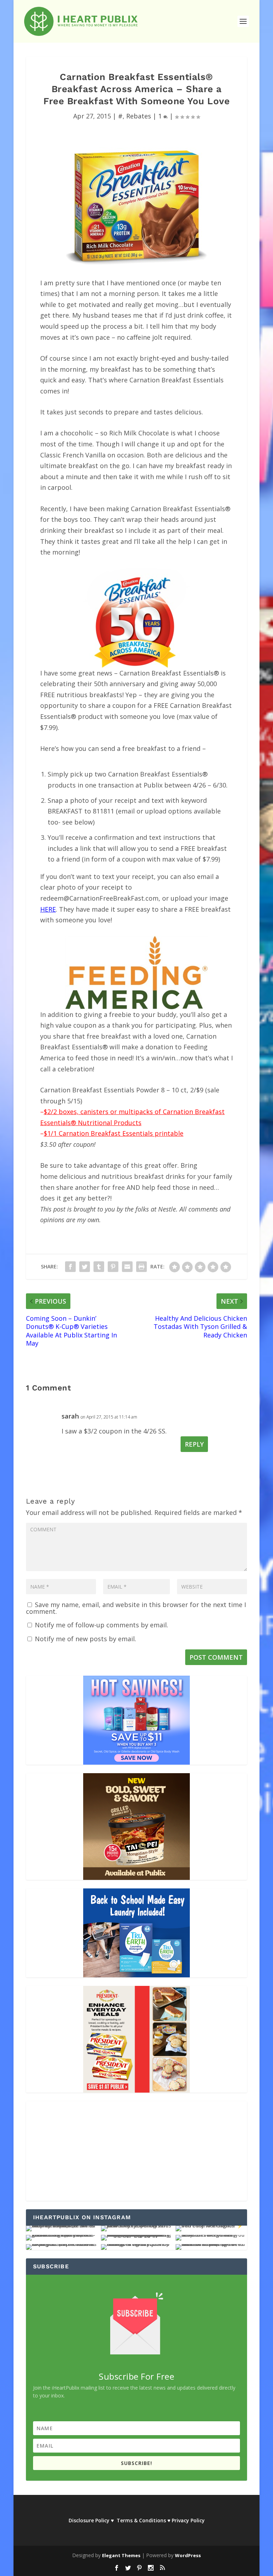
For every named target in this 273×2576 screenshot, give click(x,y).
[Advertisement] (136, 2151)
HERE (48, 909)
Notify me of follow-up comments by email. (101, 1625)
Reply (194, 1444)
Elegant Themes (121, 2555)
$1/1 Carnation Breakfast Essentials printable (114, 1133)
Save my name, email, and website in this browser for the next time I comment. (136, 1608)
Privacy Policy (188, 2520)
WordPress (188, 2555)
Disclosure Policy (89, 2520)
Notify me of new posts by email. (85, 1639)
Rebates (139, 116)
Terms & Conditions (141, 2520)
